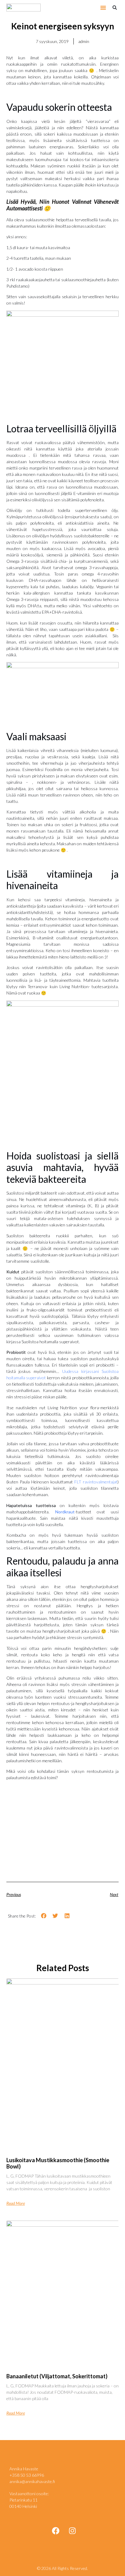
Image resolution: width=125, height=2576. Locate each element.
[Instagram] (73, 2531)
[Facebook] (56, 2531)
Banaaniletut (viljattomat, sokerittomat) (57, 2376)
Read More (16, 2203)
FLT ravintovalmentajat (95, 1482)
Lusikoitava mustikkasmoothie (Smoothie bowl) (58, 2163)
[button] (103, 8)
